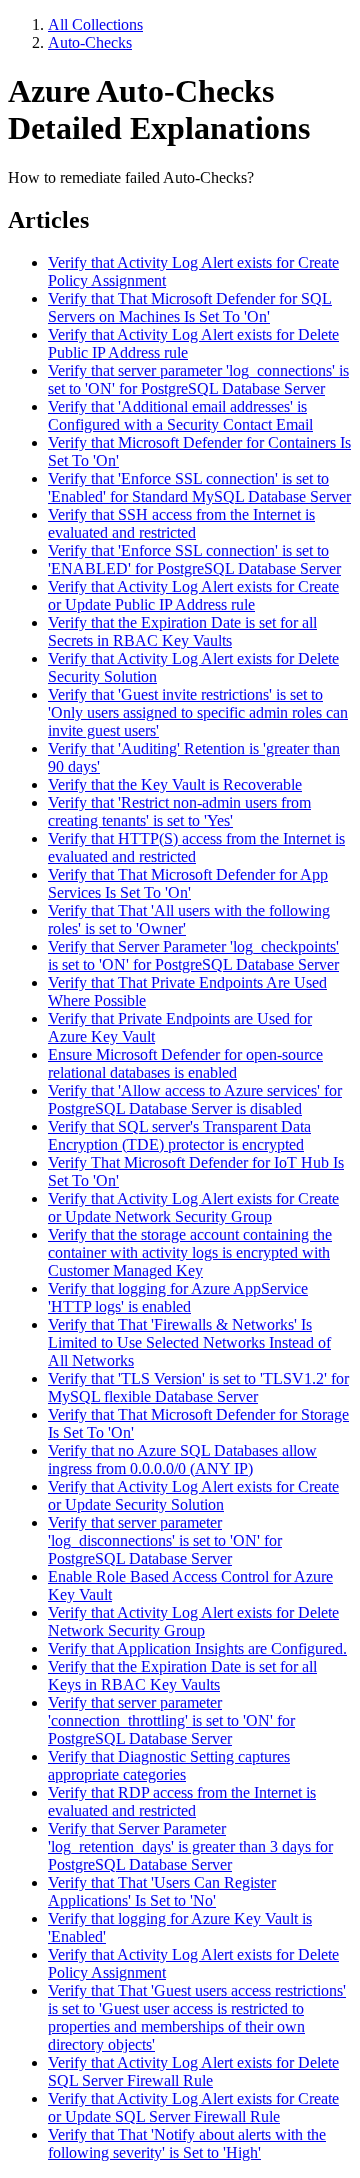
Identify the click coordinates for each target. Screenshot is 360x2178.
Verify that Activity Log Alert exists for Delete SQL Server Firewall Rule (193, 2071)
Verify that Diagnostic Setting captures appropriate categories (169, 1765)
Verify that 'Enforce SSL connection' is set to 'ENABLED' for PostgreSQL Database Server (194, 559)
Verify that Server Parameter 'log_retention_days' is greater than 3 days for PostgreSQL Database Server (190, 1846)
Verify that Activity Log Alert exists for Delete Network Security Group (193, 1621)
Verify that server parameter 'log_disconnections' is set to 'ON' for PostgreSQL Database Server (165, 1540)
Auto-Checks (90, 42)
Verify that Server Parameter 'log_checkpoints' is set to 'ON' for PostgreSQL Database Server (193, 955)
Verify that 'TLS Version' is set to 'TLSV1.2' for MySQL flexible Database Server (198, 1387)
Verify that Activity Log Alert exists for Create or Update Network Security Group (193, 1207)
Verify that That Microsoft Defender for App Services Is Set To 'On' (188, 883)
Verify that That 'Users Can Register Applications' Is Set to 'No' (162, 1891)
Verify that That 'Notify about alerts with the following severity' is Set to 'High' (187, 2143)
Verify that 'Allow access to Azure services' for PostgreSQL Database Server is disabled (195, 1099)
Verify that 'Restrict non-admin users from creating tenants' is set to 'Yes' (179, 811)
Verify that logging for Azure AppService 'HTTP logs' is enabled (178, 1297)
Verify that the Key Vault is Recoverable (175, 784)
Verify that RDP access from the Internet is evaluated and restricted (182, 1801)
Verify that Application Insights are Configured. (197, 1648)
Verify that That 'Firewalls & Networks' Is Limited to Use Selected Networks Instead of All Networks (189, 1342)
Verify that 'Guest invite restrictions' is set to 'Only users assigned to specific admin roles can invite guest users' (198, 712)
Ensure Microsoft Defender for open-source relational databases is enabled (185, 1063)
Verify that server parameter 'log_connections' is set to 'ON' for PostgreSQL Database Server (198, 379)
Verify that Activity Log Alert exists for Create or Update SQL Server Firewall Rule (193, 2107)
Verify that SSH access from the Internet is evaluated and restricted (181, 523)
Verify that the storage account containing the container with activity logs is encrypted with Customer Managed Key (190, 1252)
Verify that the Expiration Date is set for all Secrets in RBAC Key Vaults (182, 631)
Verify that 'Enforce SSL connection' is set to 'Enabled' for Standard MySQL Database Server (199, 487)
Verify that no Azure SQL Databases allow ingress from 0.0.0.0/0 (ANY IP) (182, 1459)
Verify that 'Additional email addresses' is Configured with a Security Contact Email (180, 415)
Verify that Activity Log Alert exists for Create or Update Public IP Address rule (193, 595)
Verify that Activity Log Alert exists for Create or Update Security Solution (193, 1495)
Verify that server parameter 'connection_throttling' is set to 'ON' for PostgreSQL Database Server (171, 1720)
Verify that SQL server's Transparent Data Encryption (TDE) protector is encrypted (179, 1135)
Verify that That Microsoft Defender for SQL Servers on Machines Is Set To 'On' (190, 307)
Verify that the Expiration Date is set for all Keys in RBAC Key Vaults (182, 1675)
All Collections (95, 24)
